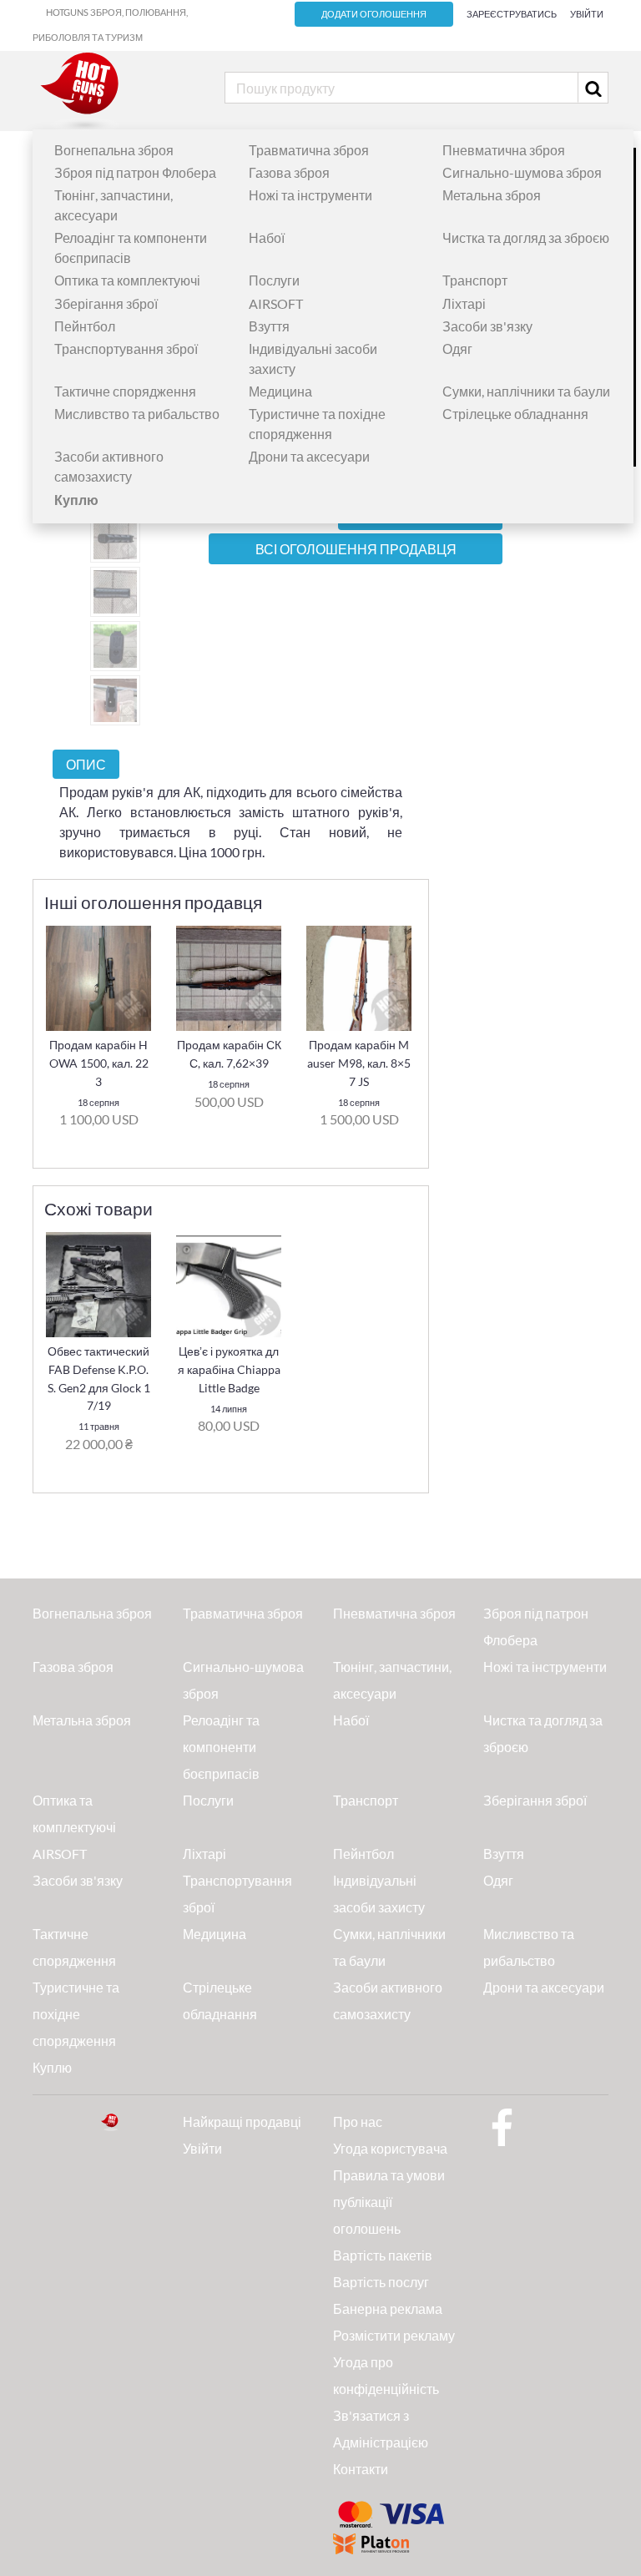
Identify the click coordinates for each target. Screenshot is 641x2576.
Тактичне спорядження (125, 391)
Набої (267, 237)
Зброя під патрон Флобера (135, 172)
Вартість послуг (381, 2282)
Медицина (280, 391)
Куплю (52, 2067)
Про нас (358, 2121)
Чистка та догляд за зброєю (526, 237)
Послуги (274, 280)
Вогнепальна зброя (114, 150)
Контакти (361, 2469)
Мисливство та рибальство (137, 414)
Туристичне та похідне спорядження (76, 2014)
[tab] (86, 764)
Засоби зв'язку (487, 326)
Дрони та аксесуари (309, 456)
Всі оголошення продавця (356, 549)
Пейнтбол (85, 326)
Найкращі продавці (242, 2121)
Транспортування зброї (126, 349)
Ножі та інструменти (310, 195)
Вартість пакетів (383, 2255)
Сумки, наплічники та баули (526, 391)
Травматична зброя (309, 150)
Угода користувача (390, 2148)
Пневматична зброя (504, 150)
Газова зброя (289, 172)
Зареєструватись (512, 14)
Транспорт (475, 280)
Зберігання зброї (106, 303)
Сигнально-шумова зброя (522, 172)
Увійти (587, 14)
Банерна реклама (388, 2308)
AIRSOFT (276, 303)
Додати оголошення (374, 14)
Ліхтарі (464, 303)
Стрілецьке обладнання (515, 414)
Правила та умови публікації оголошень (389, 2202)
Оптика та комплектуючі (127, 280)
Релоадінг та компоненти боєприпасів (221, 1747)
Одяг (457, 349)
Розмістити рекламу (394, 2335)
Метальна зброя (492, 195)
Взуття (269, 326)
